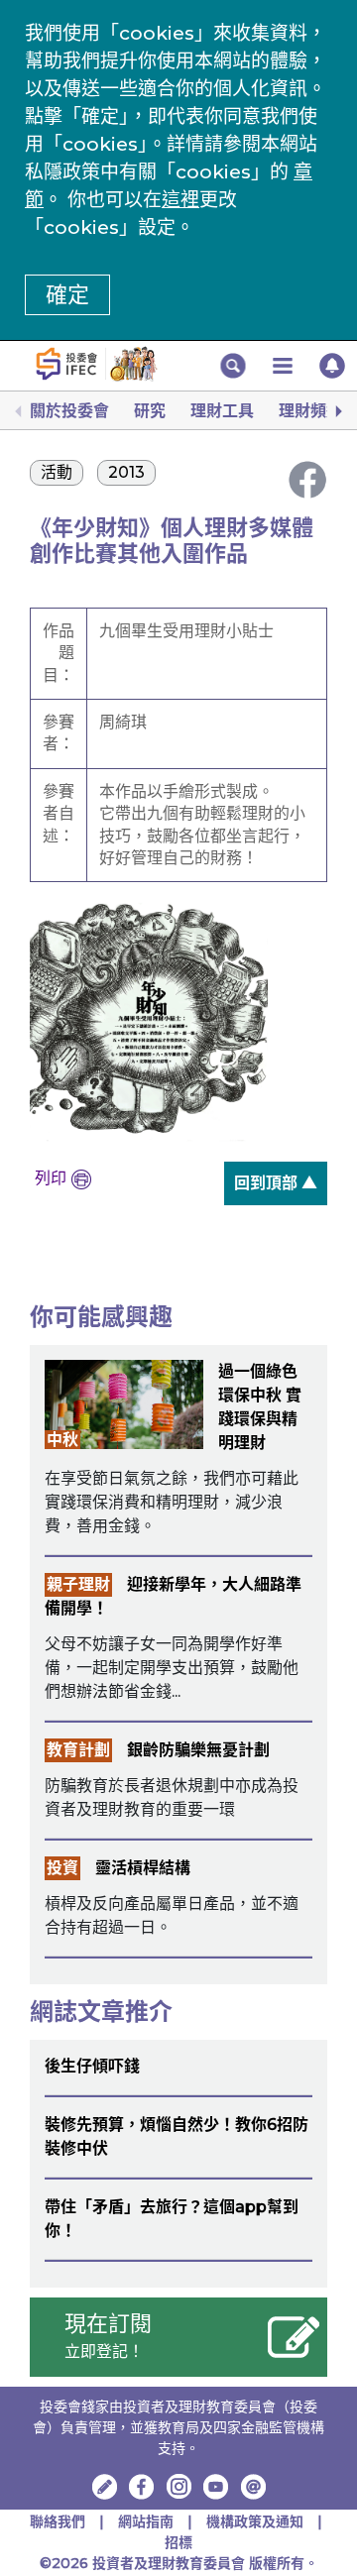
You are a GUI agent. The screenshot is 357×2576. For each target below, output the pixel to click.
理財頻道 (310, 411)
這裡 (180, 200)
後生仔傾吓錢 (92, 2066)
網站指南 (146, 2521)
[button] (233, 366)
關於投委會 (69, 411)
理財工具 (222, 411)
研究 (150, 411)
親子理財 (78, 1584)
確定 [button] (67, 295)
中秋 (62, 1440)
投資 (62, 1868)
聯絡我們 (58, 2521)
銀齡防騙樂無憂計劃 (198, 1750)
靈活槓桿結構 (143, 1868)
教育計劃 (78, 1750)
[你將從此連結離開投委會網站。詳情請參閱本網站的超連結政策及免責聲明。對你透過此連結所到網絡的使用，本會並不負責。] (142, 2487)
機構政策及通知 (257, 2521)
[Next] (337, 411)
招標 (178, 2542)
